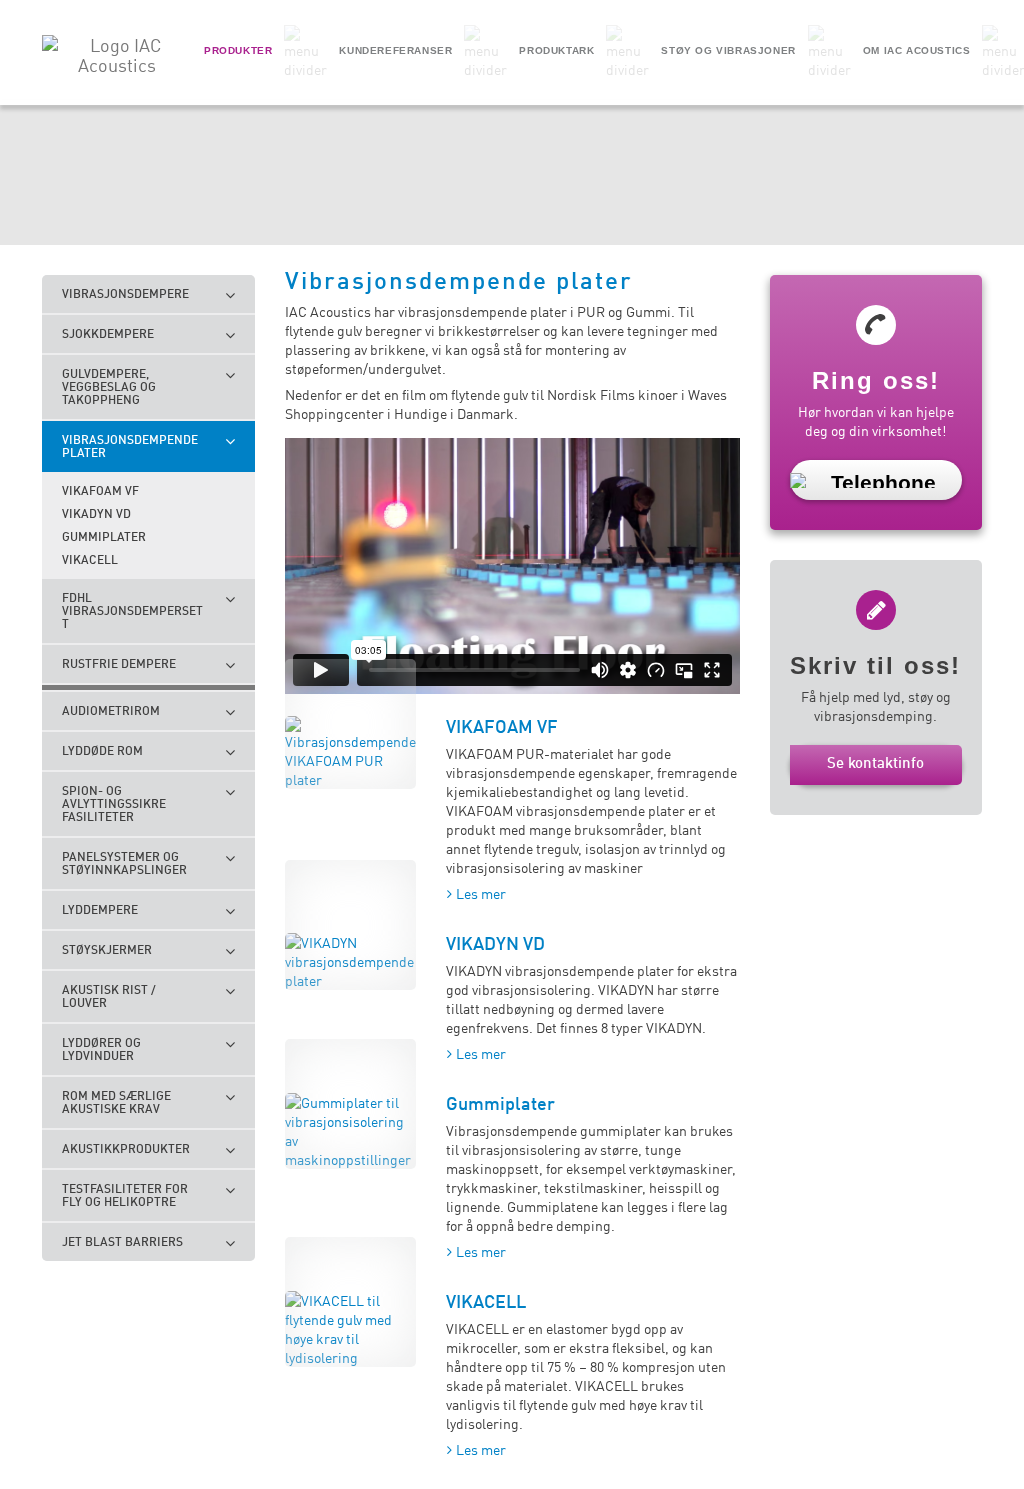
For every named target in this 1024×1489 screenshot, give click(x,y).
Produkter (238, 50)
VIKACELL (486, 1301)
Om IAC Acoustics (917, 50)
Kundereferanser (395, 50)
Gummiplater (500, 1103)
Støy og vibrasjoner (728, 50)
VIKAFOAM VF (502, 726)
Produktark (556, 50)
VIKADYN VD (495, 943)
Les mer (481, 893)
